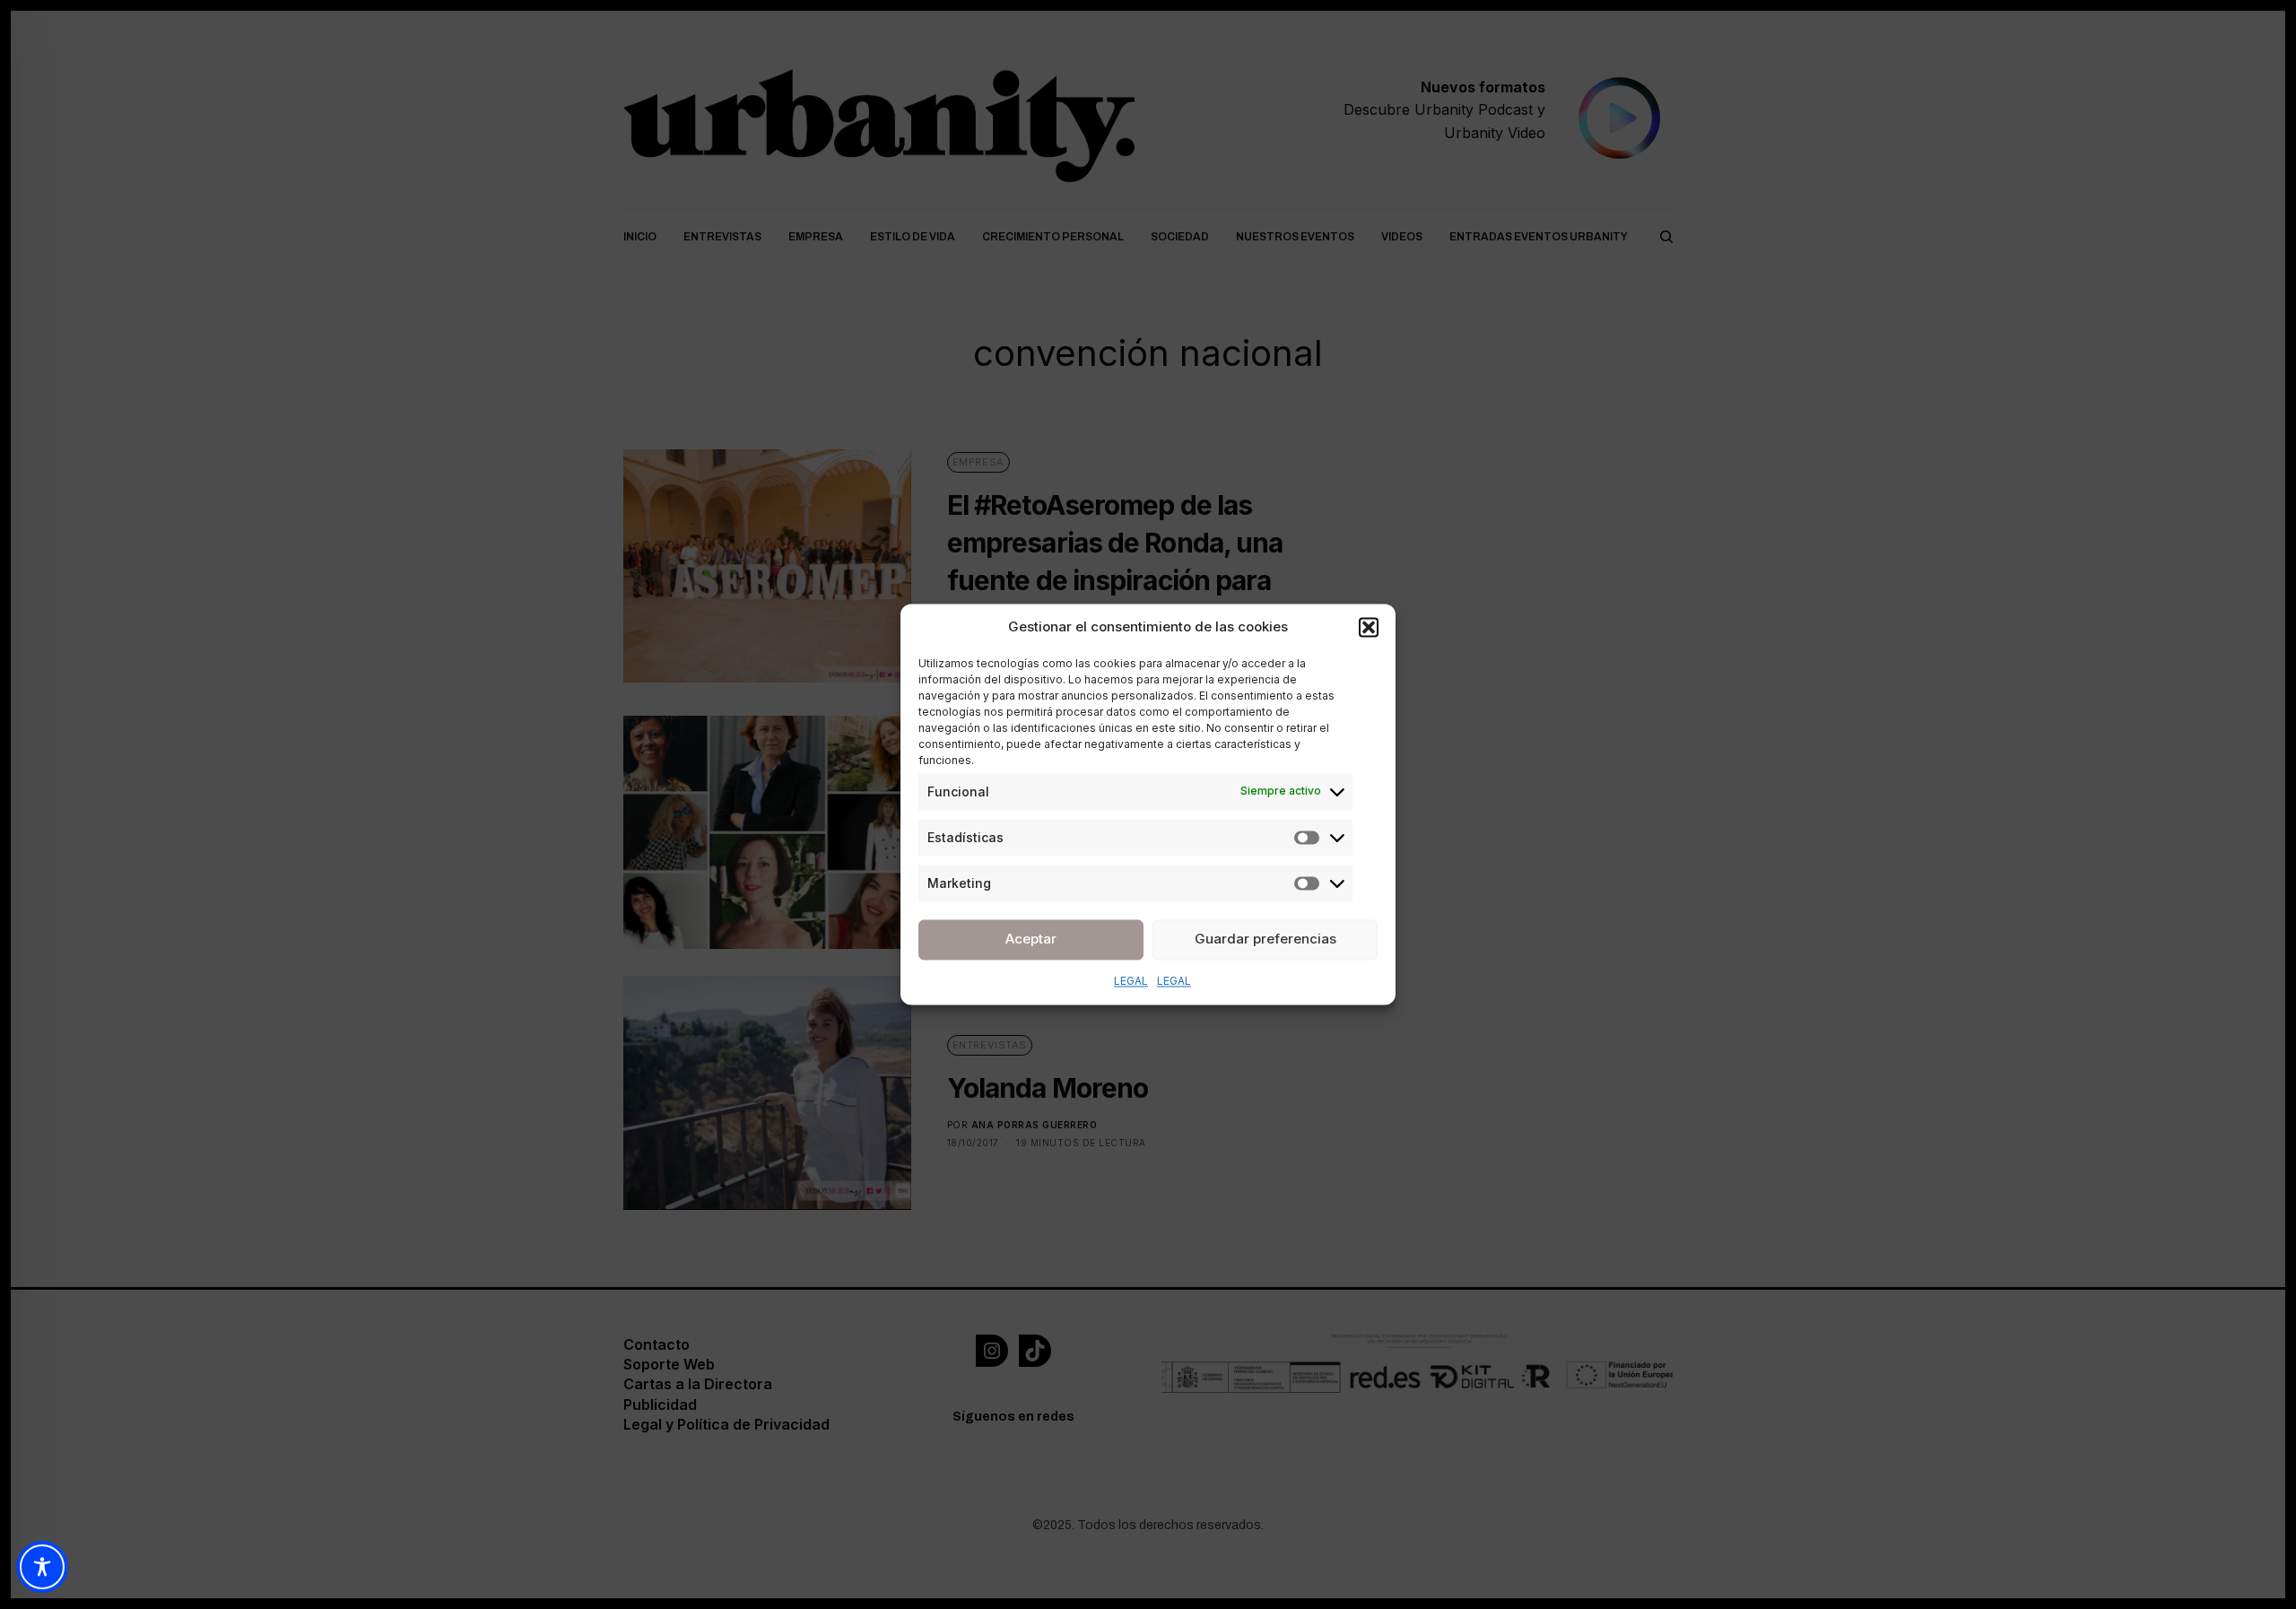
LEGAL (1131, 981)
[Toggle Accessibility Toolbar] (42, 1567)
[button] (1369, 628)
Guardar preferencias (1265, 939)
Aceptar (1031, 939)
